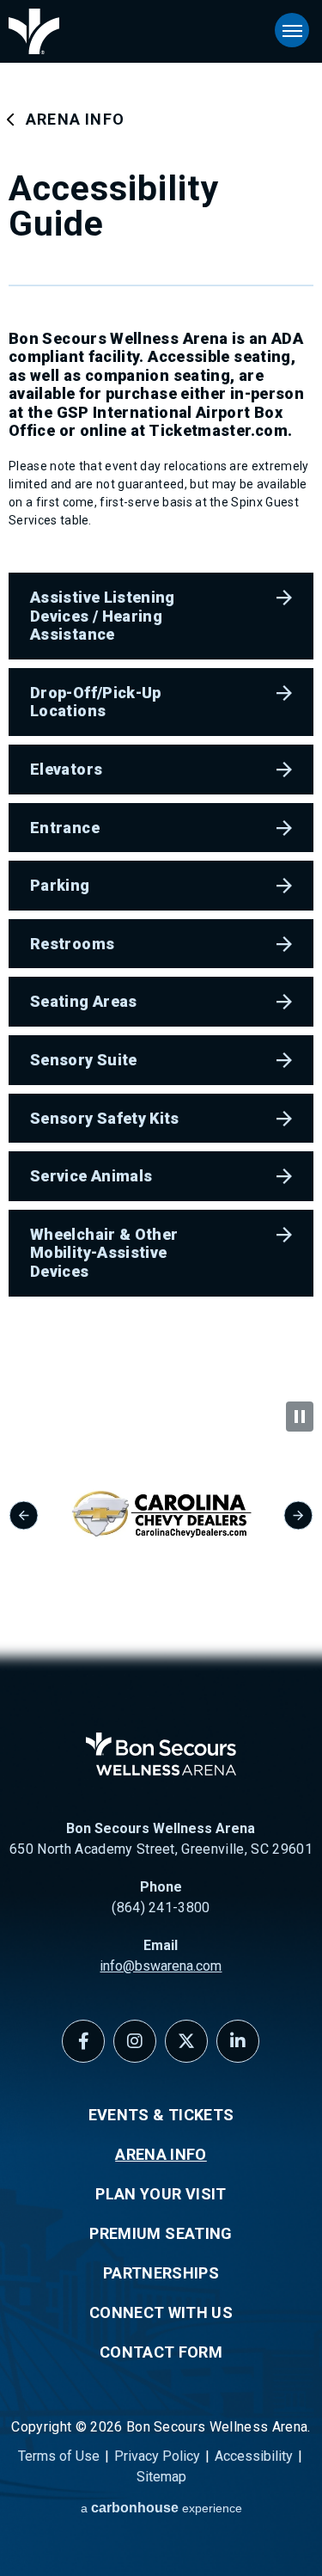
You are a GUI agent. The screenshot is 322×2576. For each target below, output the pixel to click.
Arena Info (75, 119)
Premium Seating (161, 2233)
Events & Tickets (161, 2115)
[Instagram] (135, 2041)
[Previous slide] (24, 1515)
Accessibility (254, 2456)
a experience (161, 2508)
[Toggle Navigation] (292, 30)
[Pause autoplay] (300, 1417)
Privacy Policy (157, 2456)
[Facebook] (83, 2041)
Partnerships (161, 2273)
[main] (161, 701)
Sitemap (161, 2477)
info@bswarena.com (161, 1966)
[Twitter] (186, 2041)
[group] (161, 1515)
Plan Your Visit (161, 2194)
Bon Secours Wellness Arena (34, 31)
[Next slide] (298, 1515)
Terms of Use (59, 2456)
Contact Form (161, 2352)
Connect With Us (161, 2312)
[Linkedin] (238, 2041)
